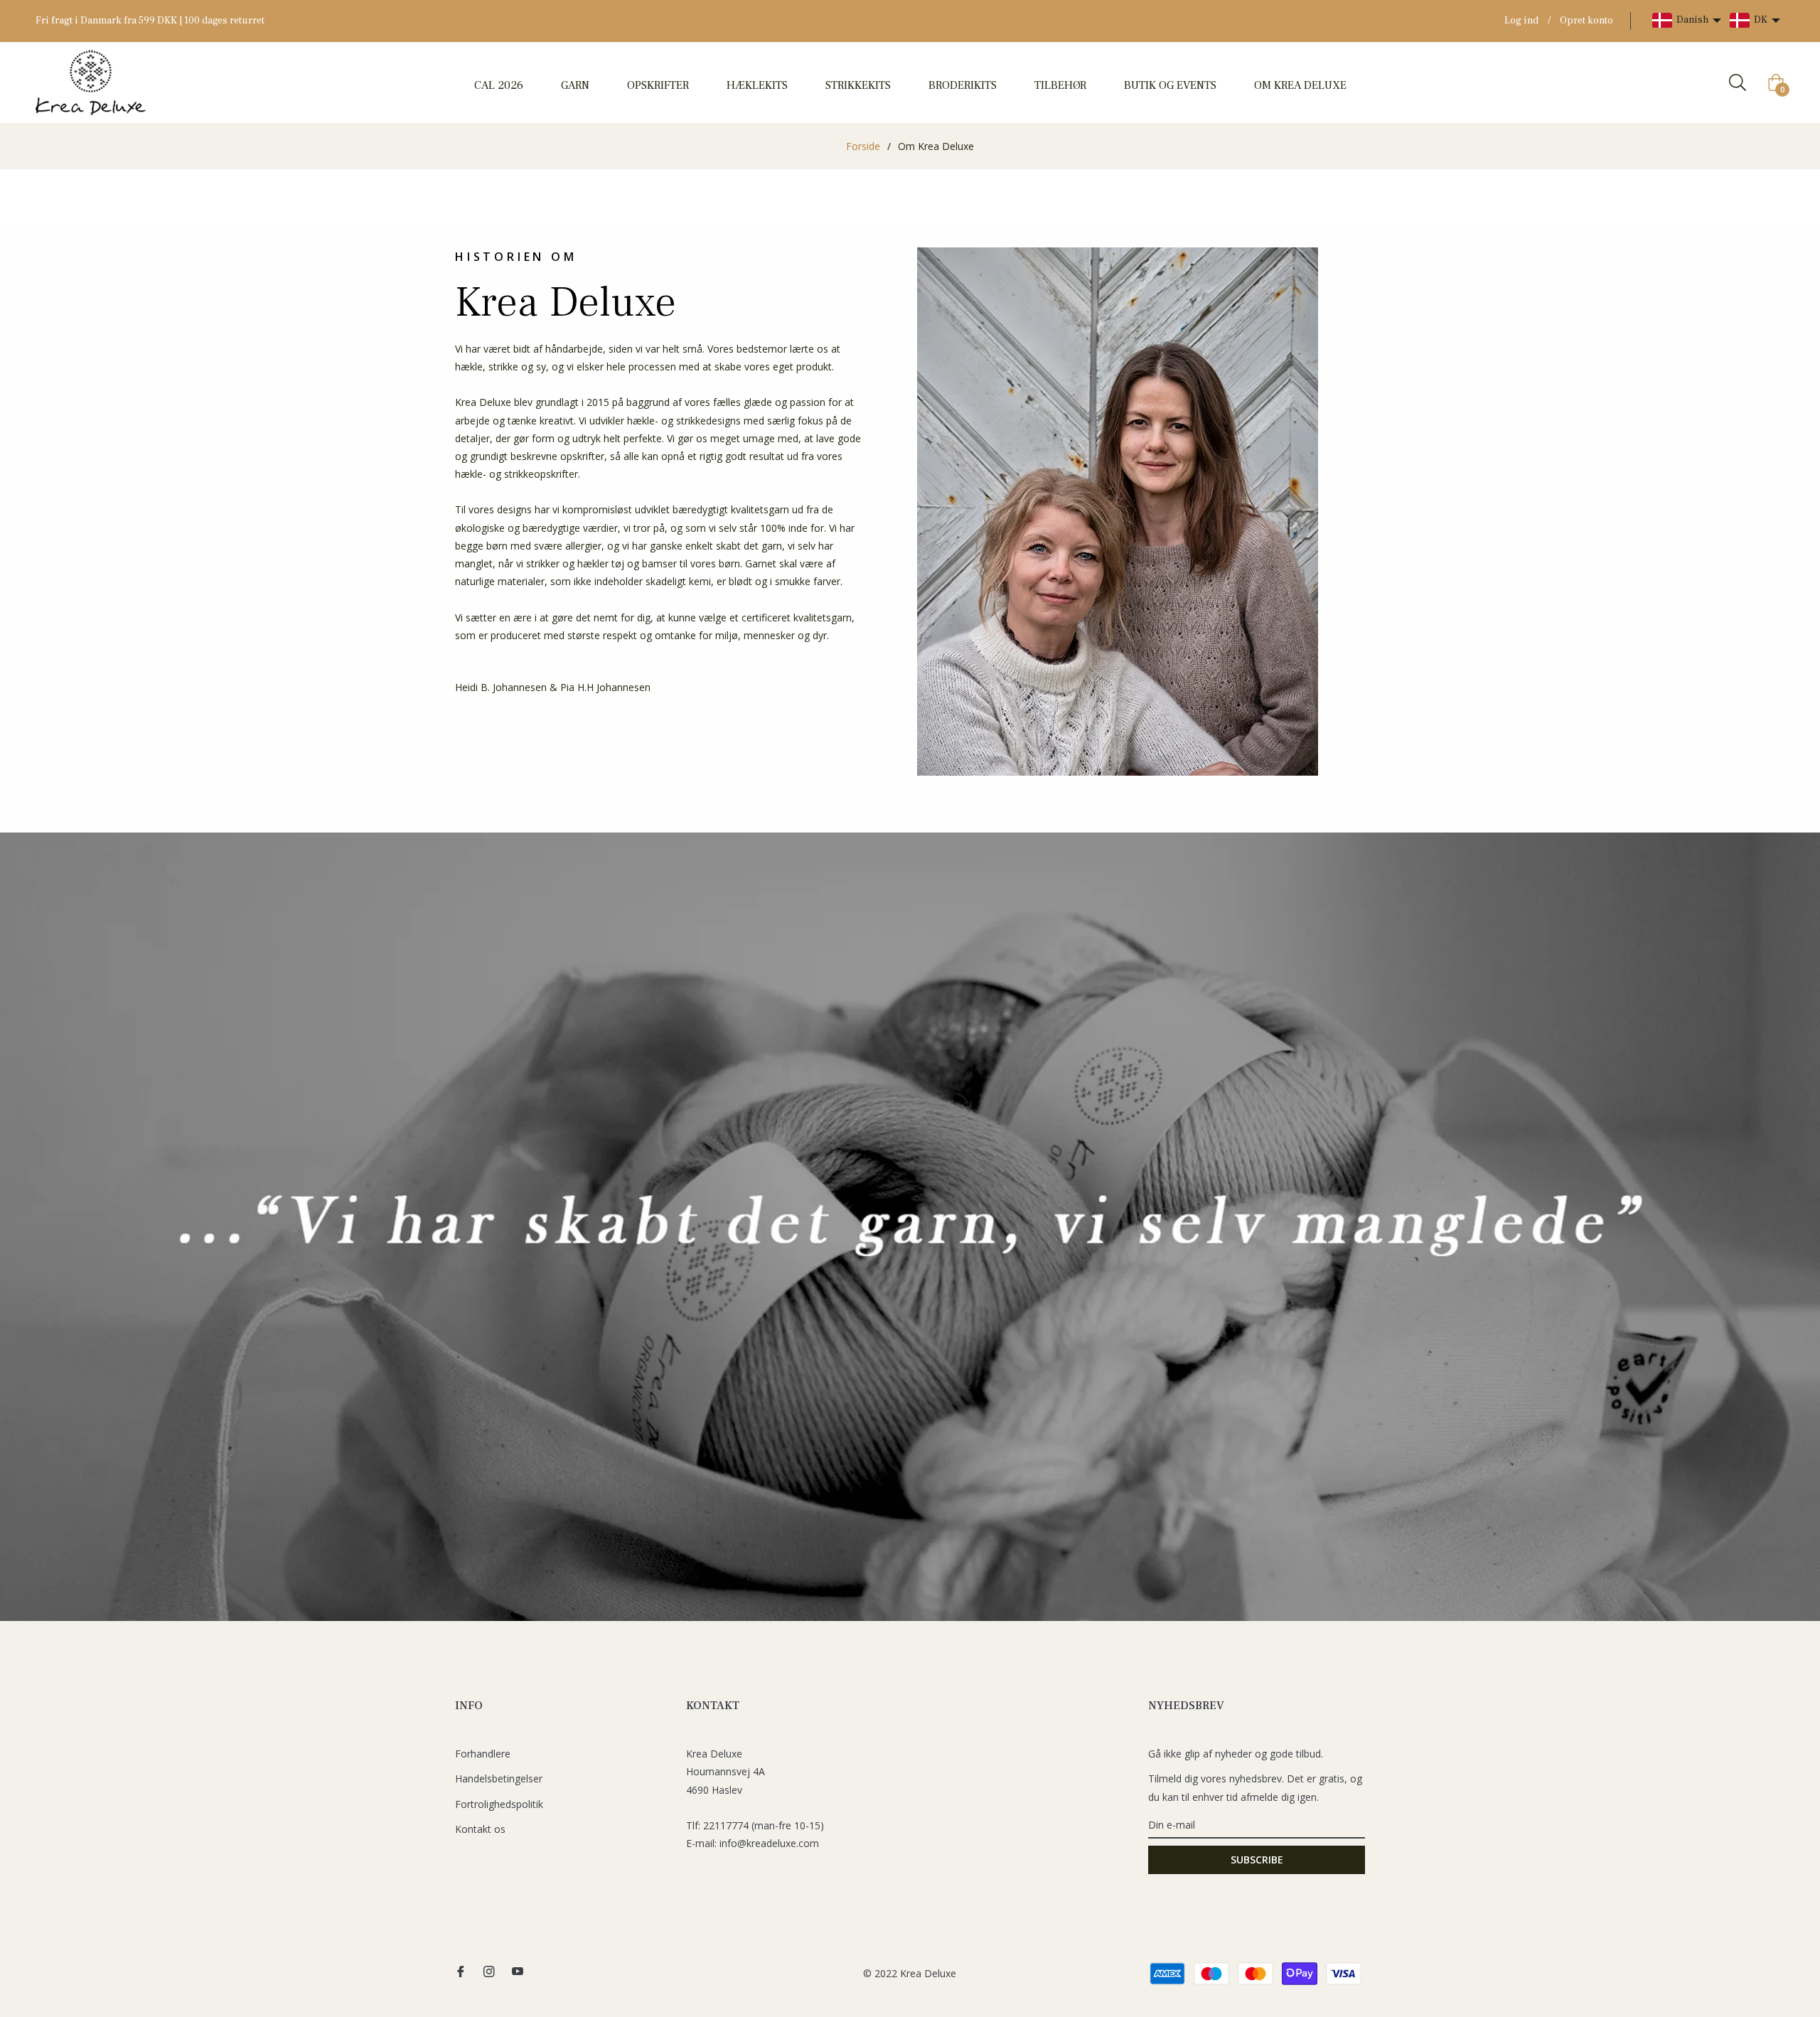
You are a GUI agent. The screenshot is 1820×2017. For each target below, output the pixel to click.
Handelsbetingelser (499, 1778)
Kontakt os (480, 1829)
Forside (863, 146)
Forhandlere (483, 1754)
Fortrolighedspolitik (499, 1804)
